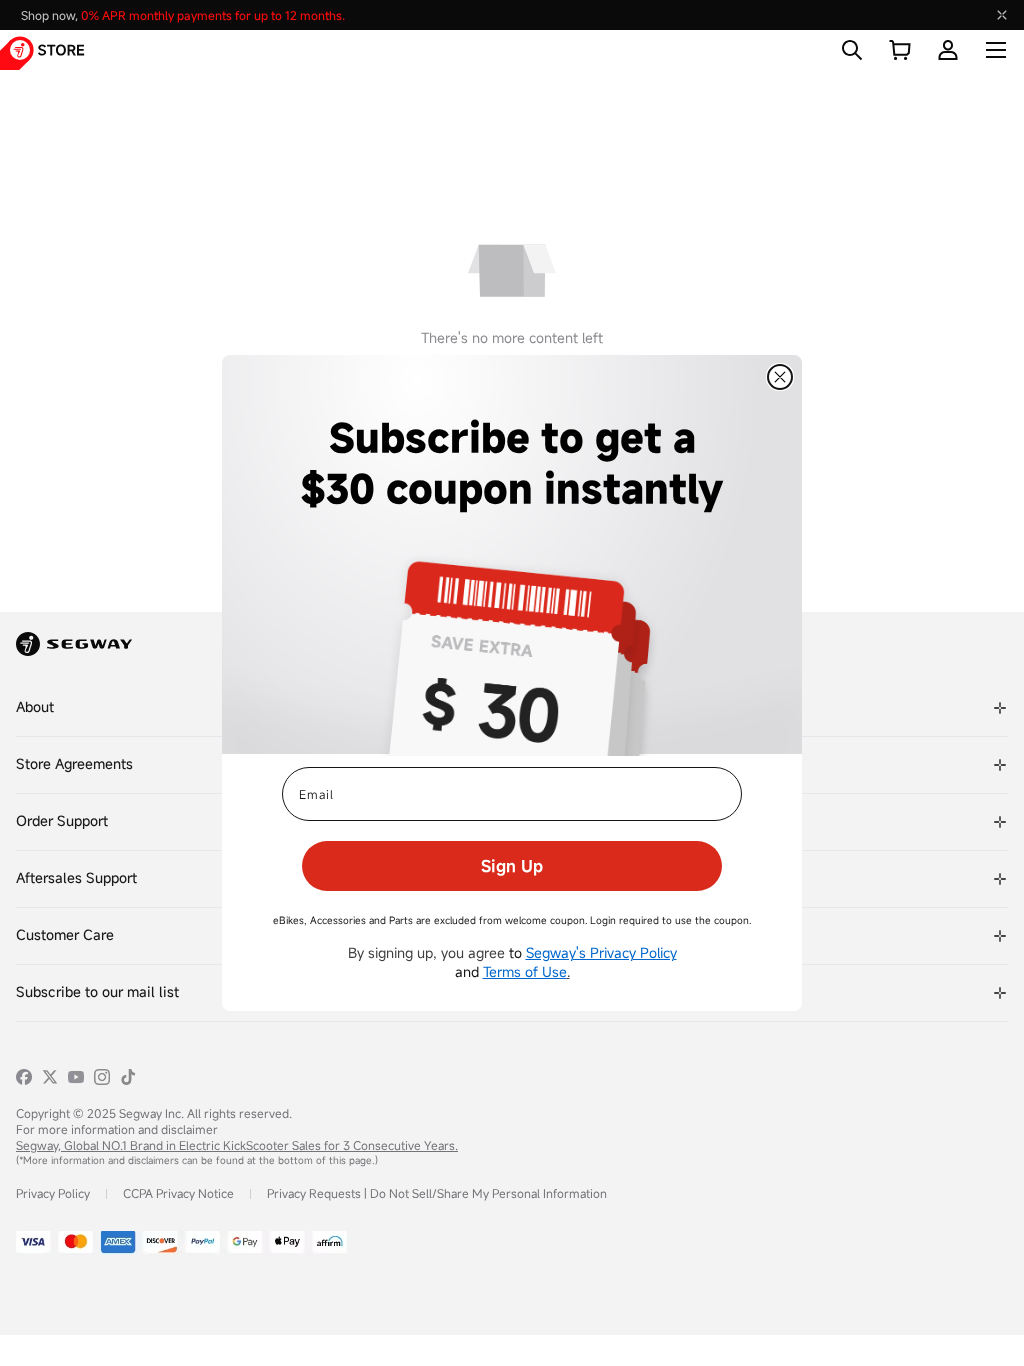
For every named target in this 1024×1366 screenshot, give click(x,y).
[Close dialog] (780, 377)
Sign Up (512, 866)
